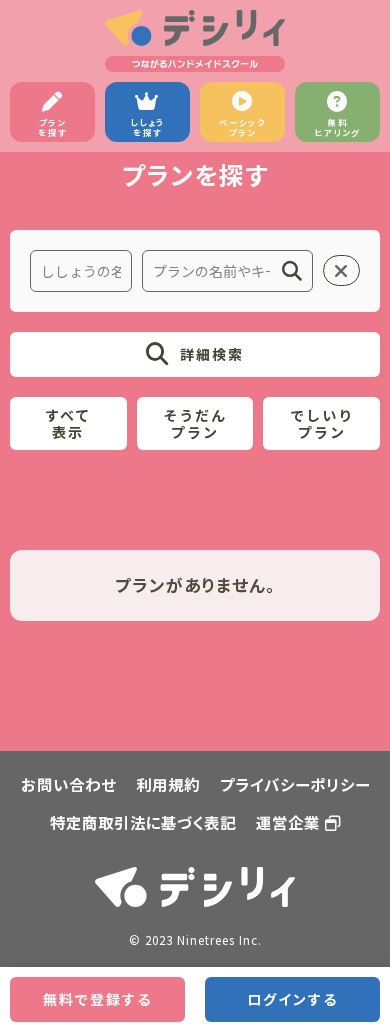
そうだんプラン (195, 423)
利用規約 (168, 784)
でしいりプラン (322, 423)
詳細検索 (212, 354)
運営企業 (288, 822)
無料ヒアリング (338, 127)
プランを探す (52, 127)
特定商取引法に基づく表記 (143, 822)
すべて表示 (68, 423)
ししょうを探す (148, 127)
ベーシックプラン (242, 127)
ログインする (292, 999)
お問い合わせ (68, 784)
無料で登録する (97, 999)
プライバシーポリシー (295, 784)
